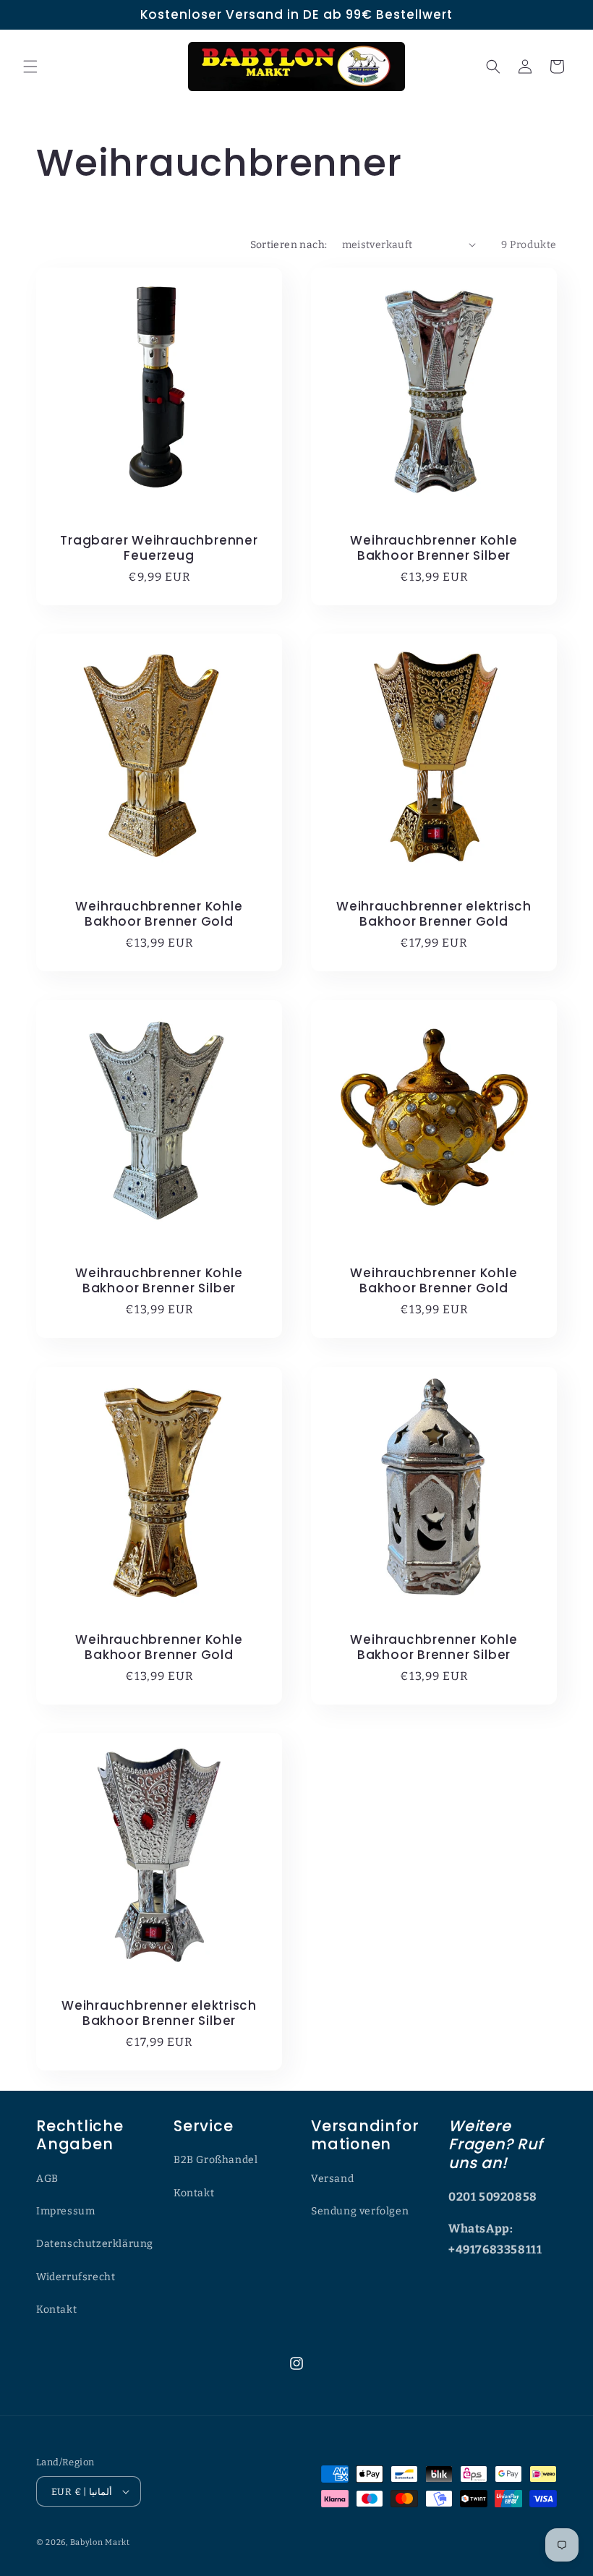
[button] (30, 67)
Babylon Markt (100, 2542)
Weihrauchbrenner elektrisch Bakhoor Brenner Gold (434, 914)
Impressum (65, 2211)
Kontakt (56, 2310)
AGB (47, 2179)
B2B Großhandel (216, 2160)
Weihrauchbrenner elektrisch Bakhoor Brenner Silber (159, 2013)
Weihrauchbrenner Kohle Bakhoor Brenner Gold (159, 914)
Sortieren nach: (289, 245)
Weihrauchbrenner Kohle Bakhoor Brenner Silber (434, 548)
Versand (332, 2179)
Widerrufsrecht (76, 2277)
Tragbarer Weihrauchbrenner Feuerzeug (159, 548)
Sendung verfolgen (360, 2211)
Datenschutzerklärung (95, 2244)
